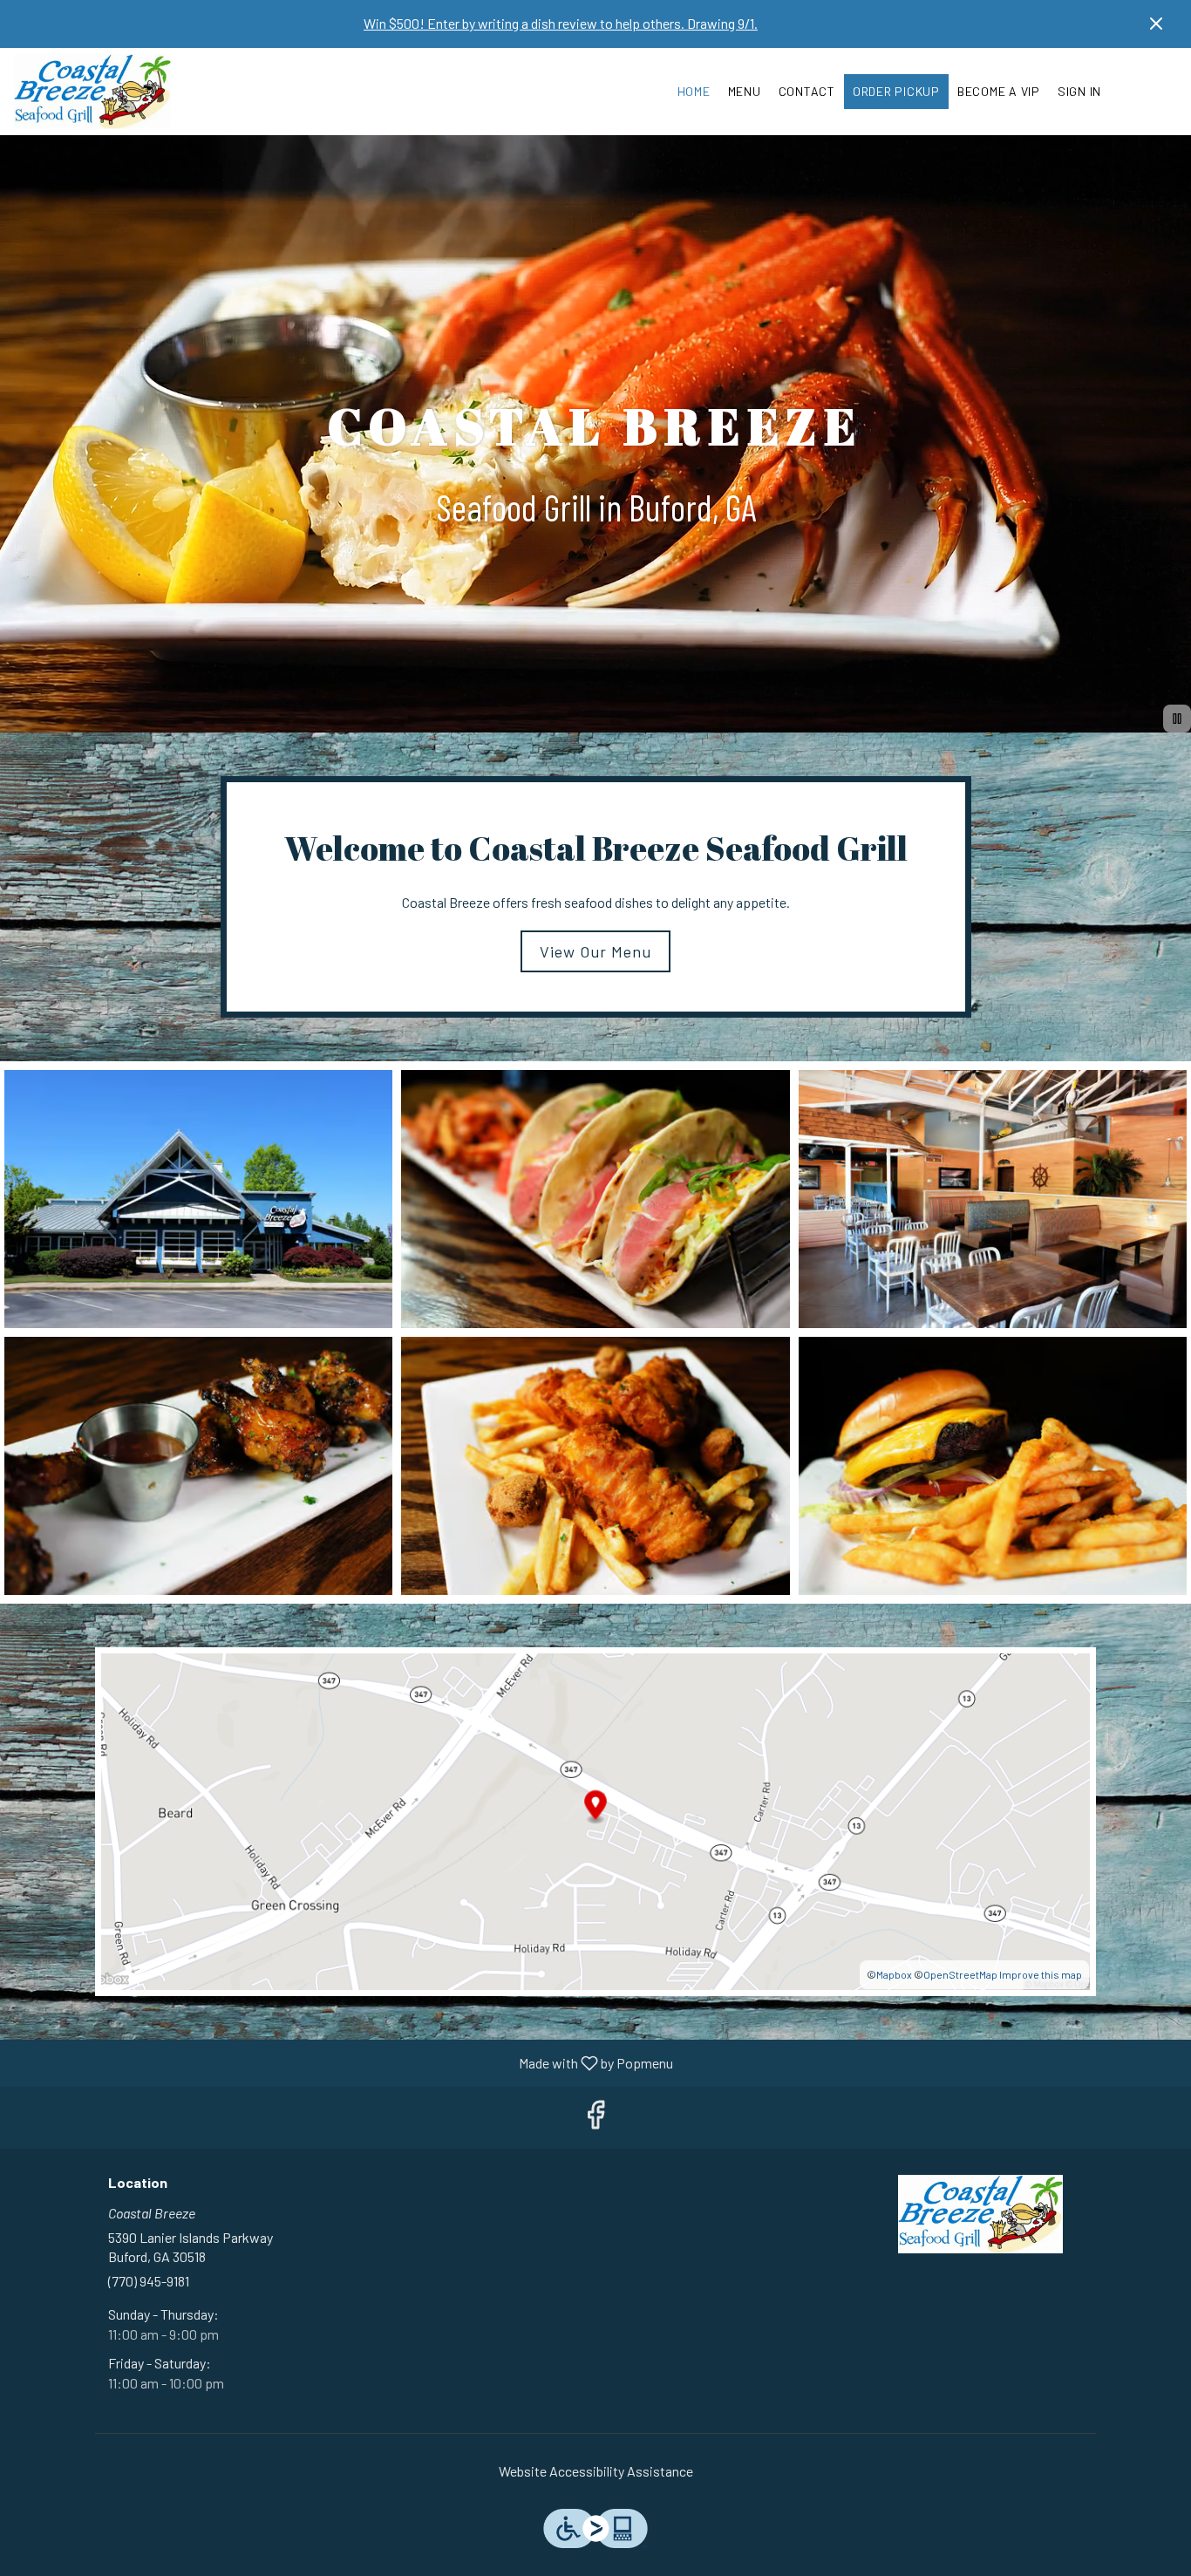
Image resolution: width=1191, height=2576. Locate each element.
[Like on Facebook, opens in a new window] (595, 2118)
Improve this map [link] (1041, 1974)
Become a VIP (999, 91)
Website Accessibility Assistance (596, 2471)
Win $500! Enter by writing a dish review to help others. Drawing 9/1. (561, 23)
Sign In (1079, 91)
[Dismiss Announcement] (1156, 24)
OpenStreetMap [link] (960, 1974)
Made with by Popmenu (343, 2062)
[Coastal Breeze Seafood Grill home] (92, 92)
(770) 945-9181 (149, 2281)
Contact (807, 91)
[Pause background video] (1177, 719)
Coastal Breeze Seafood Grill (981, 2214)
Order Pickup (896, 91)
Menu (745, 91)
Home (694, 91)
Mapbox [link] (894, 1974)
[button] (198, 1199)
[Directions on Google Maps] (595, 1820)
